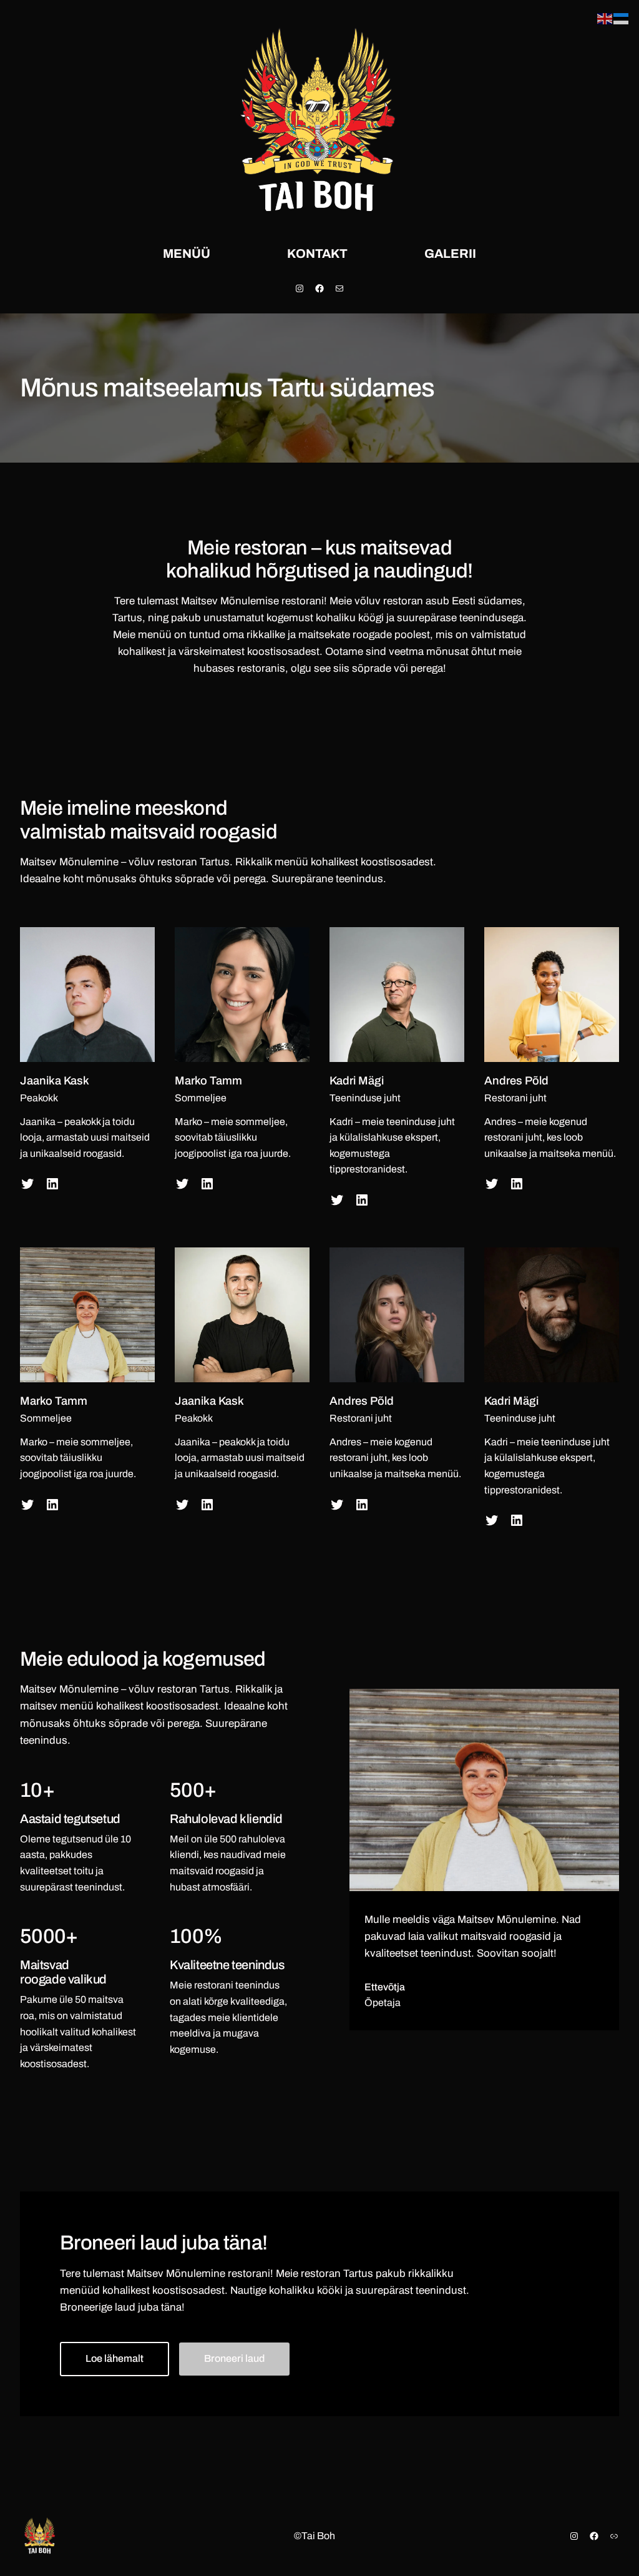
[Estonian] (622, 18)
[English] (605, 18)
